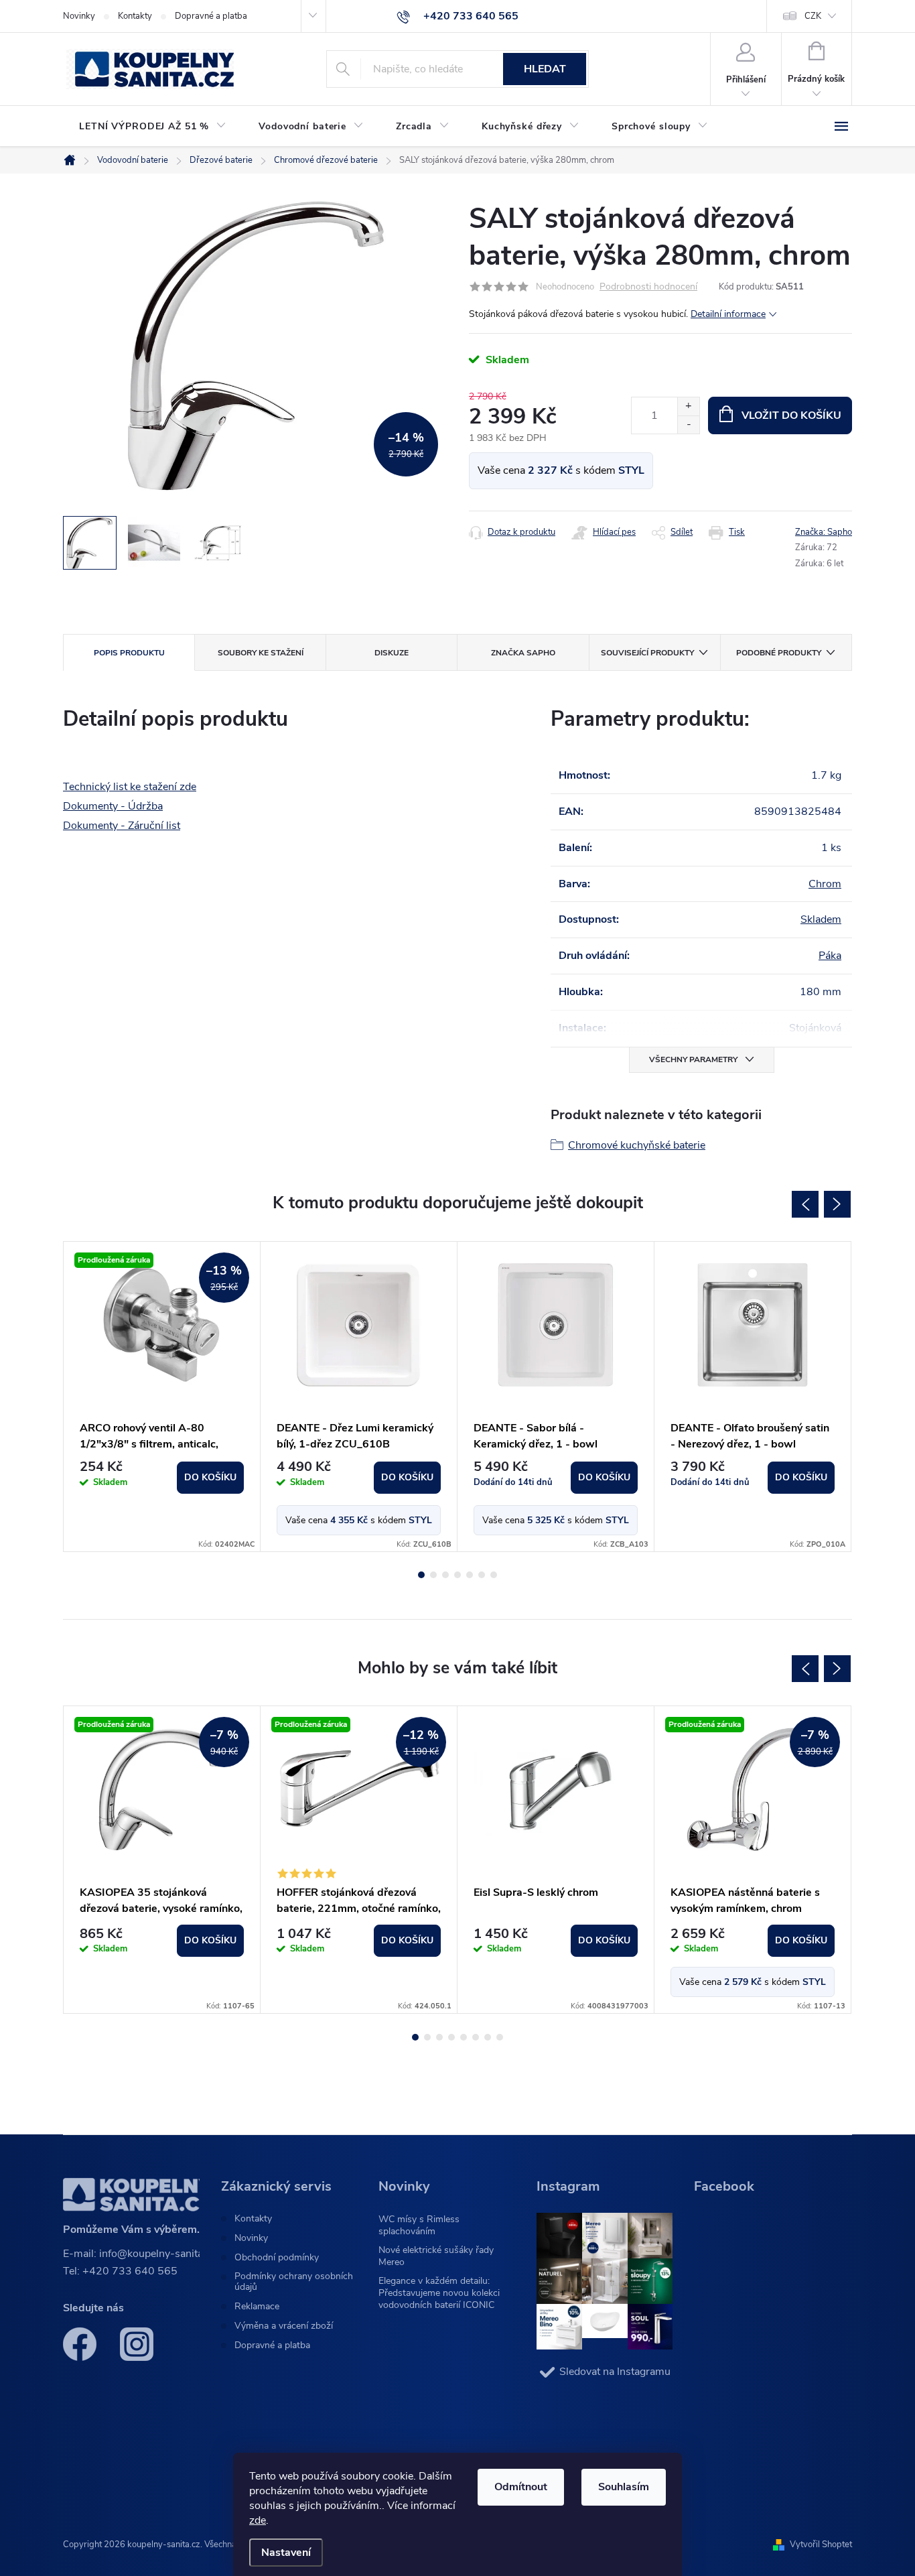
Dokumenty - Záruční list (122, 826)
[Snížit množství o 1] (688, 425)
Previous (805, 1204)
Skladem (821, 919)
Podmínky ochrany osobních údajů (294, 2282)
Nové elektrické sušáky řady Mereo (436, 2256)
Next (837, 1204)
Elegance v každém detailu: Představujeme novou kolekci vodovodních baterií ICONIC (439, 2293)
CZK (813, 16)
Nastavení (286, 2553)
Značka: (824, 532)
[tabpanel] (162, 1397)
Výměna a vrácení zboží (284, 2326)
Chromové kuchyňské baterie (637, 1145)
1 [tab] (421, 1575)
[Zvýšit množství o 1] (688, 406)
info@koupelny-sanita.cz (158, 2254)
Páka (830, 956)
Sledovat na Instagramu (615, 2372)
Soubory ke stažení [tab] (261, 653)
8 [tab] (500, 2037)
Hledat (545, 69)
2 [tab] (433, 1575)
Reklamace (257, 2307)
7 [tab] (494, 1575)
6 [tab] (482, 1575)
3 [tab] (445, 1575)
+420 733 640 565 (130, 2271)
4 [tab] (457, 1575)
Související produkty (647, 653)
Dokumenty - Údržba (113, 806)
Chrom (825, 884)
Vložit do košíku (791, 415)
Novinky (79, 16)
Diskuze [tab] (392, 653)
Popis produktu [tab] (129, 653)
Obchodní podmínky (277, 2258)
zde (258, 2520)
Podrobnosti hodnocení (648, 287)
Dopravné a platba (211, 16)
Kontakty (135, 16)
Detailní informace (728, 314)
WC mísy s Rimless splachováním (419, 2225)
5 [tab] (470, 1575)
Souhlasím (624, 2487)
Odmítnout (521, 2487)
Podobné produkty (779, 653)
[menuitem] (153, 127)
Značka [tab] (523, 653)
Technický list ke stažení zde (130, 787)
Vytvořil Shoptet (821, 2545)
